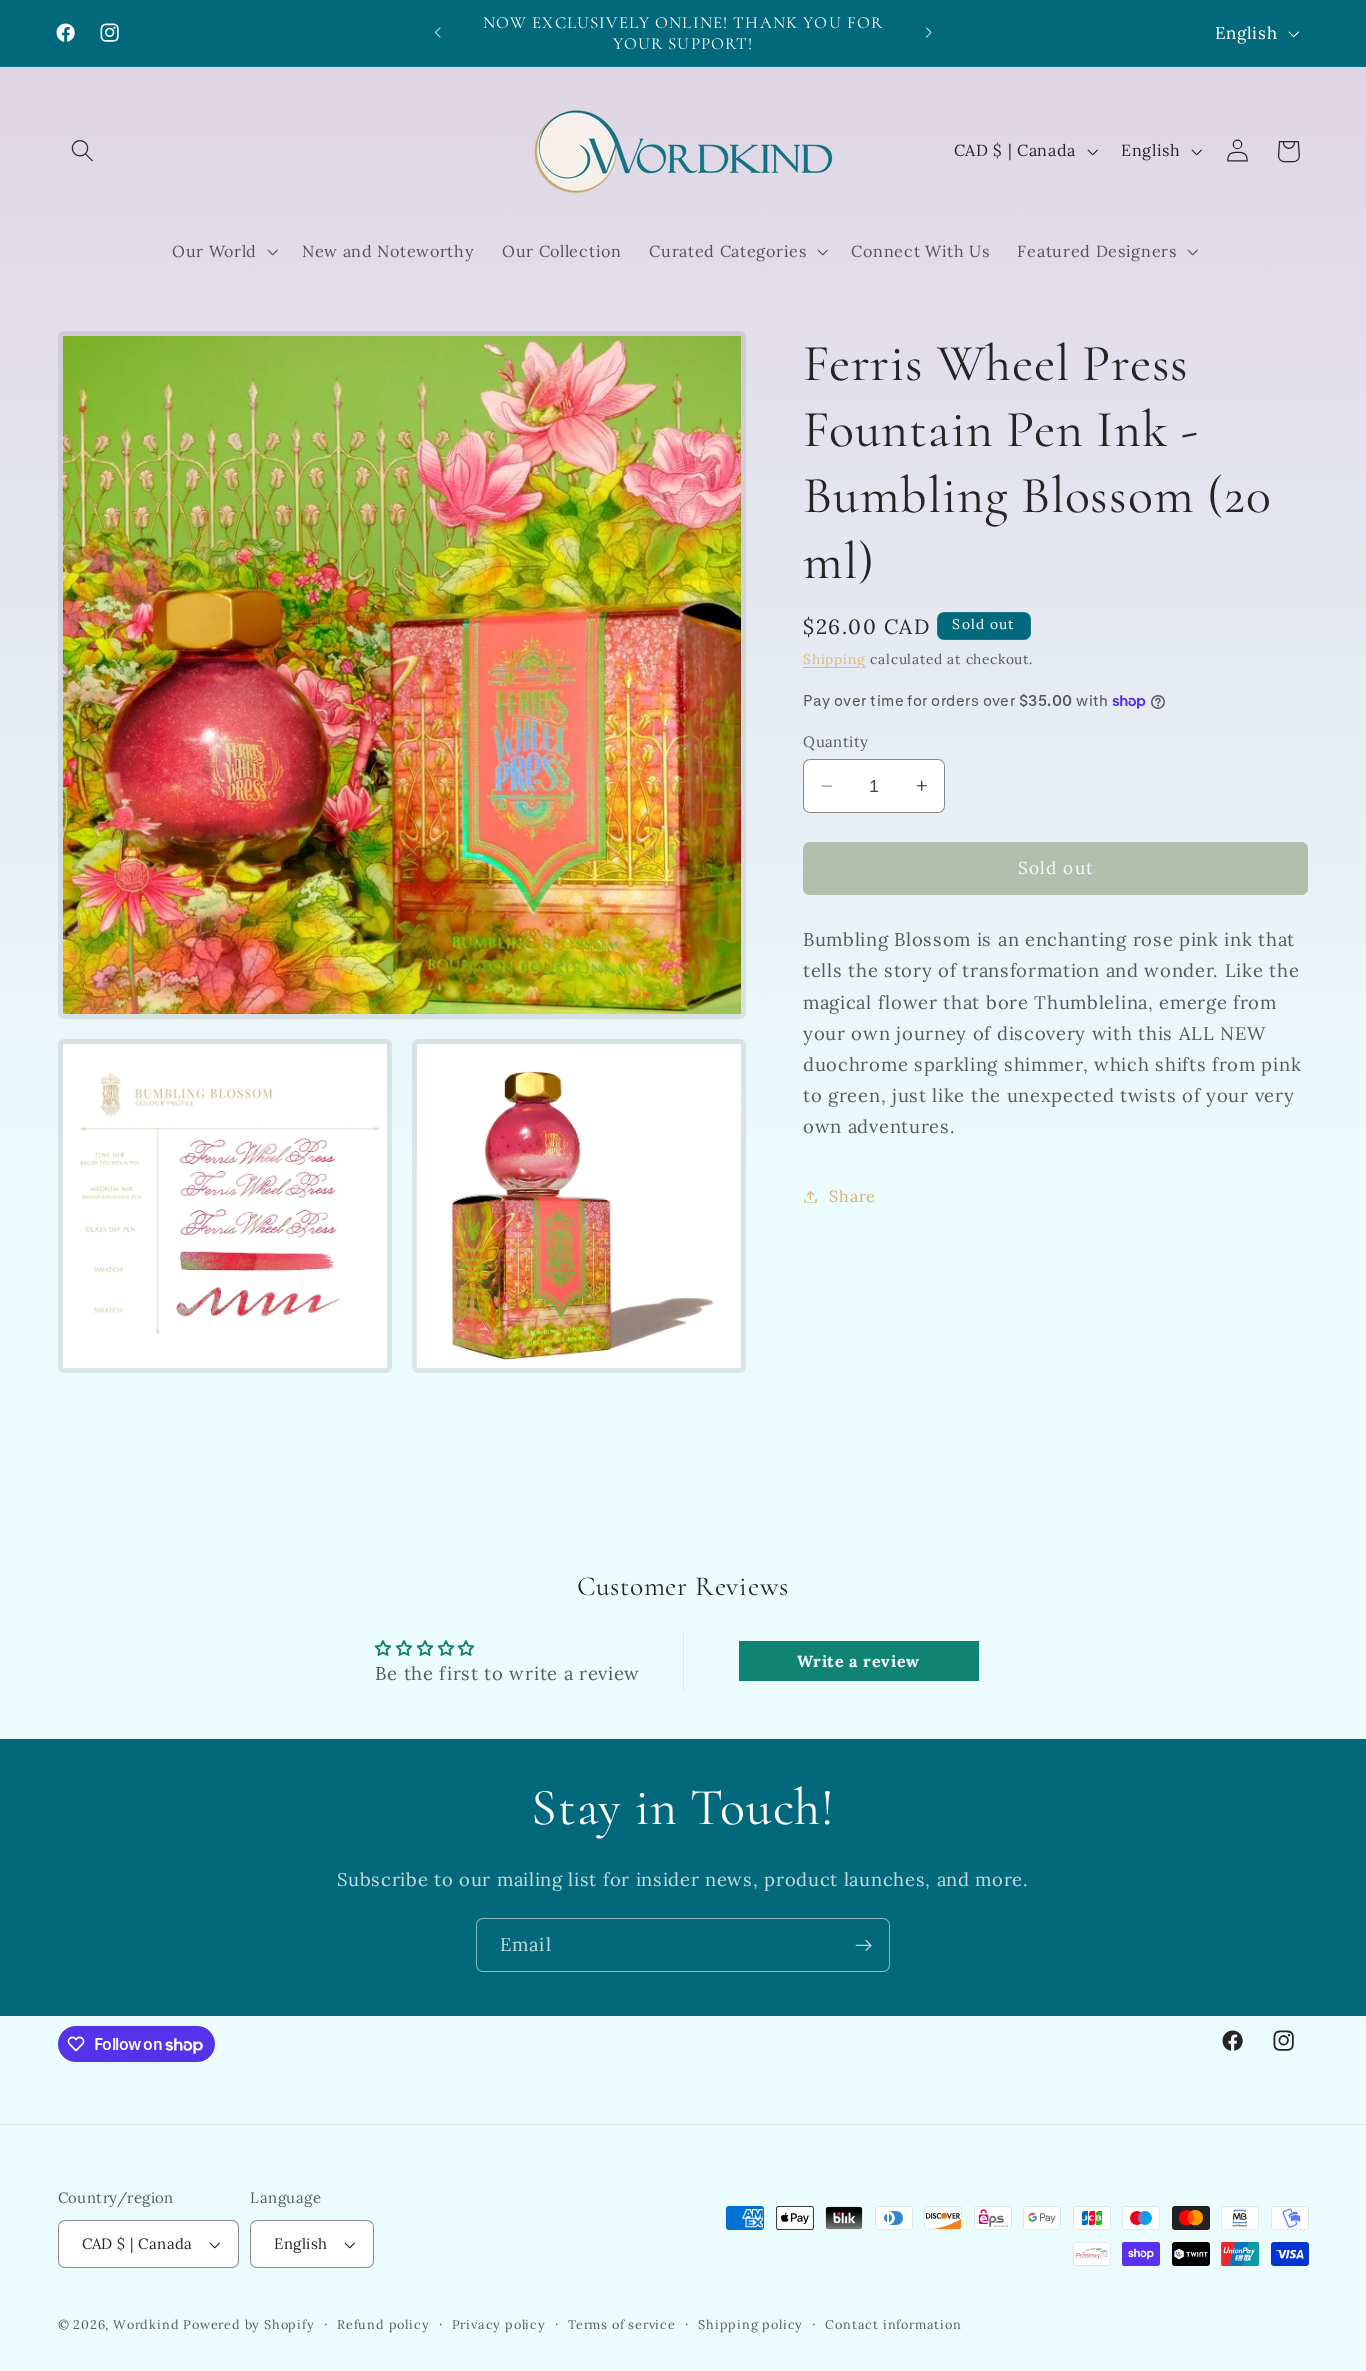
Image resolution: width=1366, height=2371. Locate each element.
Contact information (893, 2324)
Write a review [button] (858, 1661)
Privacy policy (499, 2324)
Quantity (836, 741)
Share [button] (852, 1196)
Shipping (834, 659)
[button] (83, 151)
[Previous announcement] (438, 33)
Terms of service (622, 2324)
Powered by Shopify (249, 2324)
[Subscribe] (863, 1945)
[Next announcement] (928, 33)
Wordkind (148, 2324)
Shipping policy (750, 2324)
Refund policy (383, 2324)
